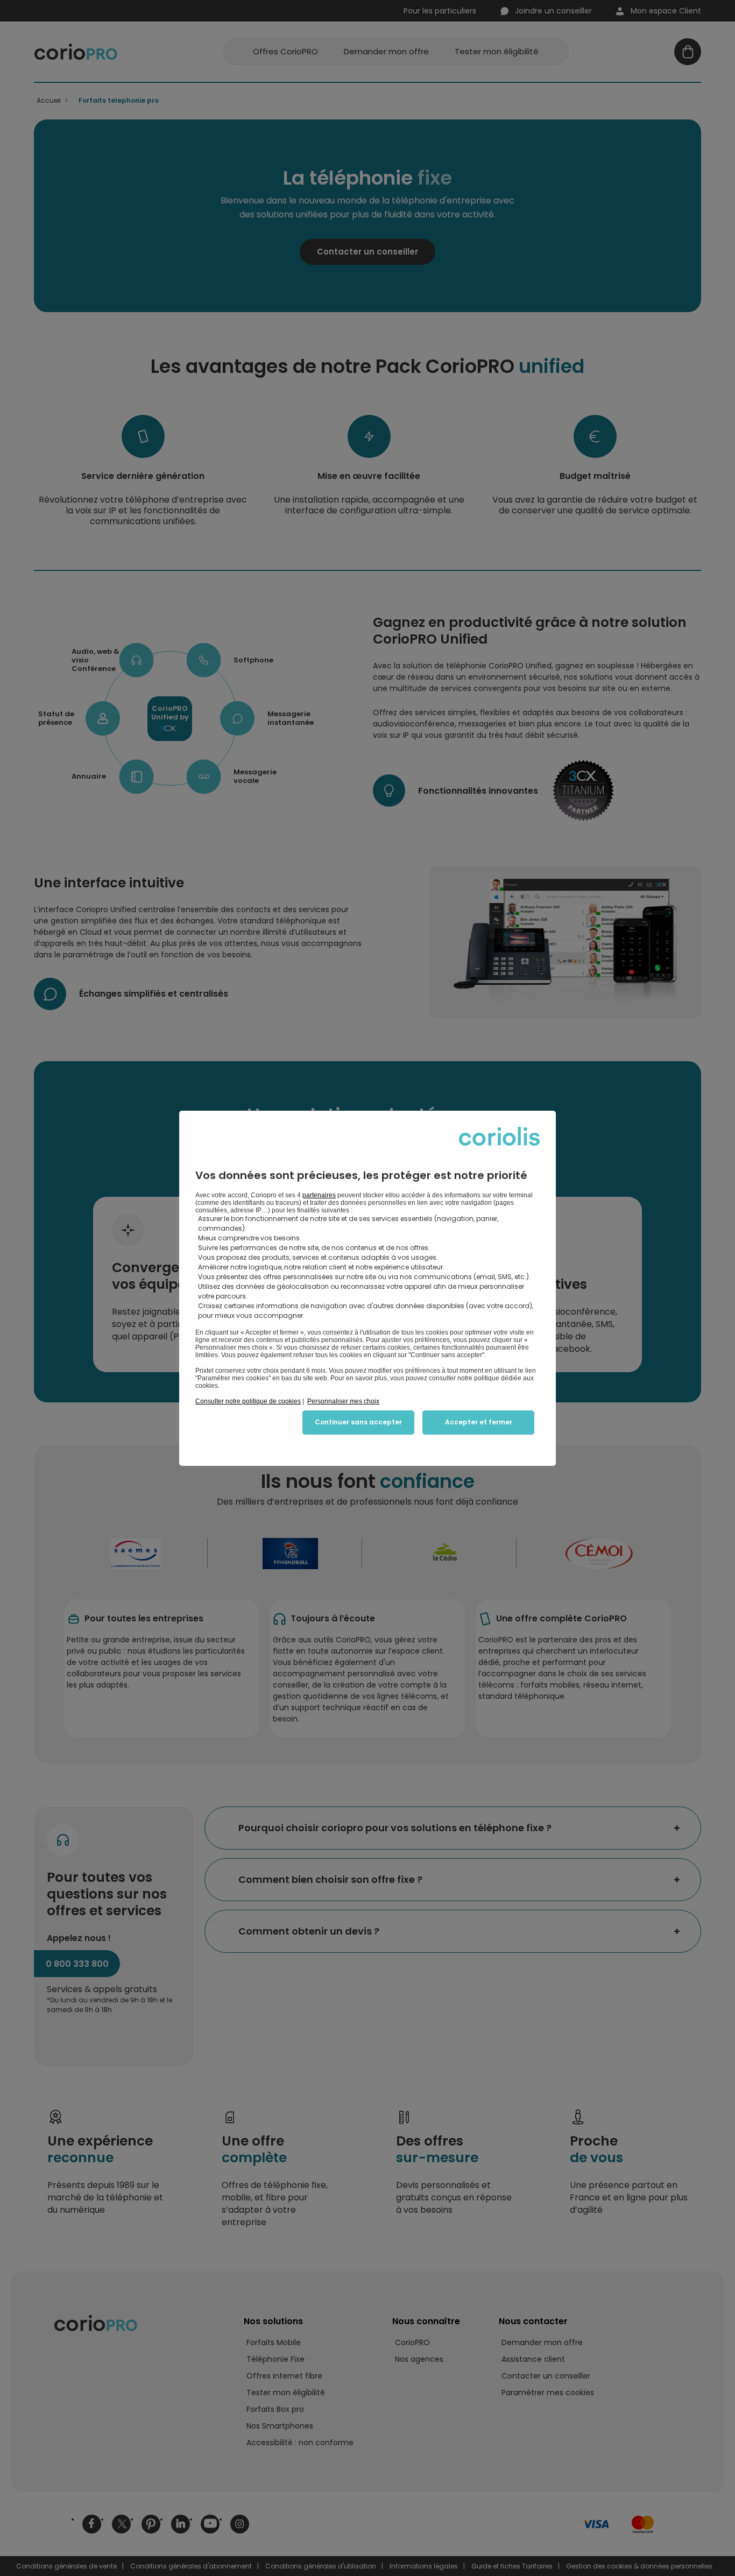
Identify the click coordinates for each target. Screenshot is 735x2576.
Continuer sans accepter (358, 1422)
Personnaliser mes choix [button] (343, 1401)
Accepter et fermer (479, 1422)
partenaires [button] (319, 1195)
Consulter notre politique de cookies (248, 1401)
